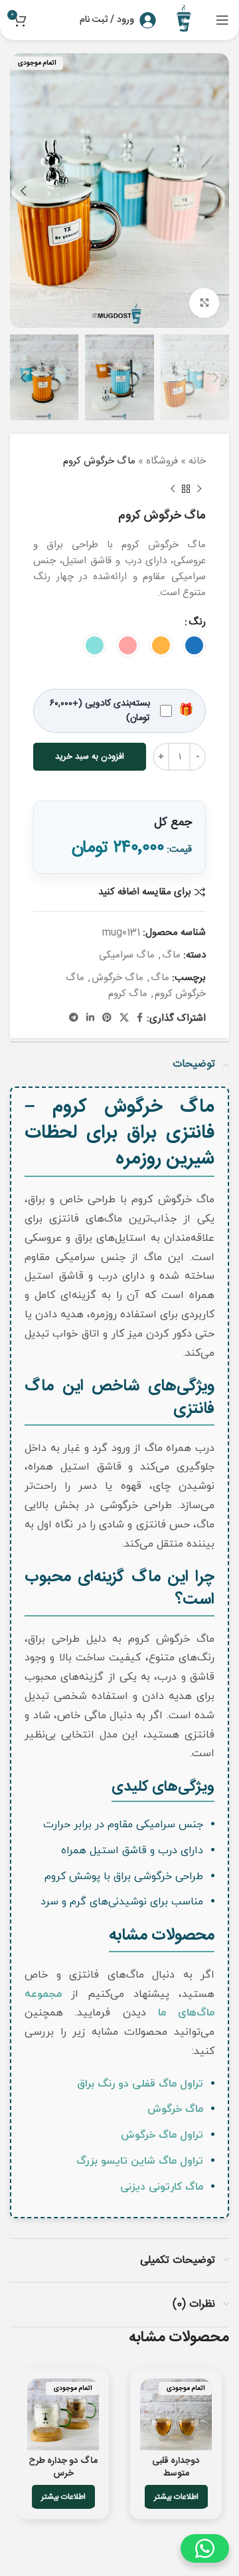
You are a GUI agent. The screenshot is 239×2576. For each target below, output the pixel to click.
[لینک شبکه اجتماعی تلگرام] (74, 1018)
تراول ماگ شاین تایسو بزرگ (140, 2161)
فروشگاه (162, 461)
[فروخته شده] (176, 2414)
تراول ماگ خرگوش (162, 2135)
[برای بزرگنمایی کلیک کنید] (204, 303)
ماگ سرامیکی (127, 955)
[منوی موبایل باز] (222, 20)
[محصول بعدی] (173, 489)
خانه (197, 461)
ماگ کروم (128, 994)
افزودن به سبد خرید (90, 757)
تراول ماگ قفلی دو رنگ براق (140, 2084)
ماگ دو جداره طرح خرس (63, 2467)
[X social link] (124, 1018)
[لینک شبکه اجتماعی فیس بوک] (140, 1018)
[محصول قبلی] (199, 489)
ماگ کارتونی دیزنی (162, 2187)
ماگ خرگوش (118, 978)
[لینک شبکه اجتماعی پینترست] (107, 1018)
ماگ (171, 955)
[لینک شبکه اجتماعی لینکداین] (90, 1018)
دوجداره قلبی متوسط (176, 2467)
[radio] (194, 645)
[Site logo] (186, 20)
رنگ (197, 622)
